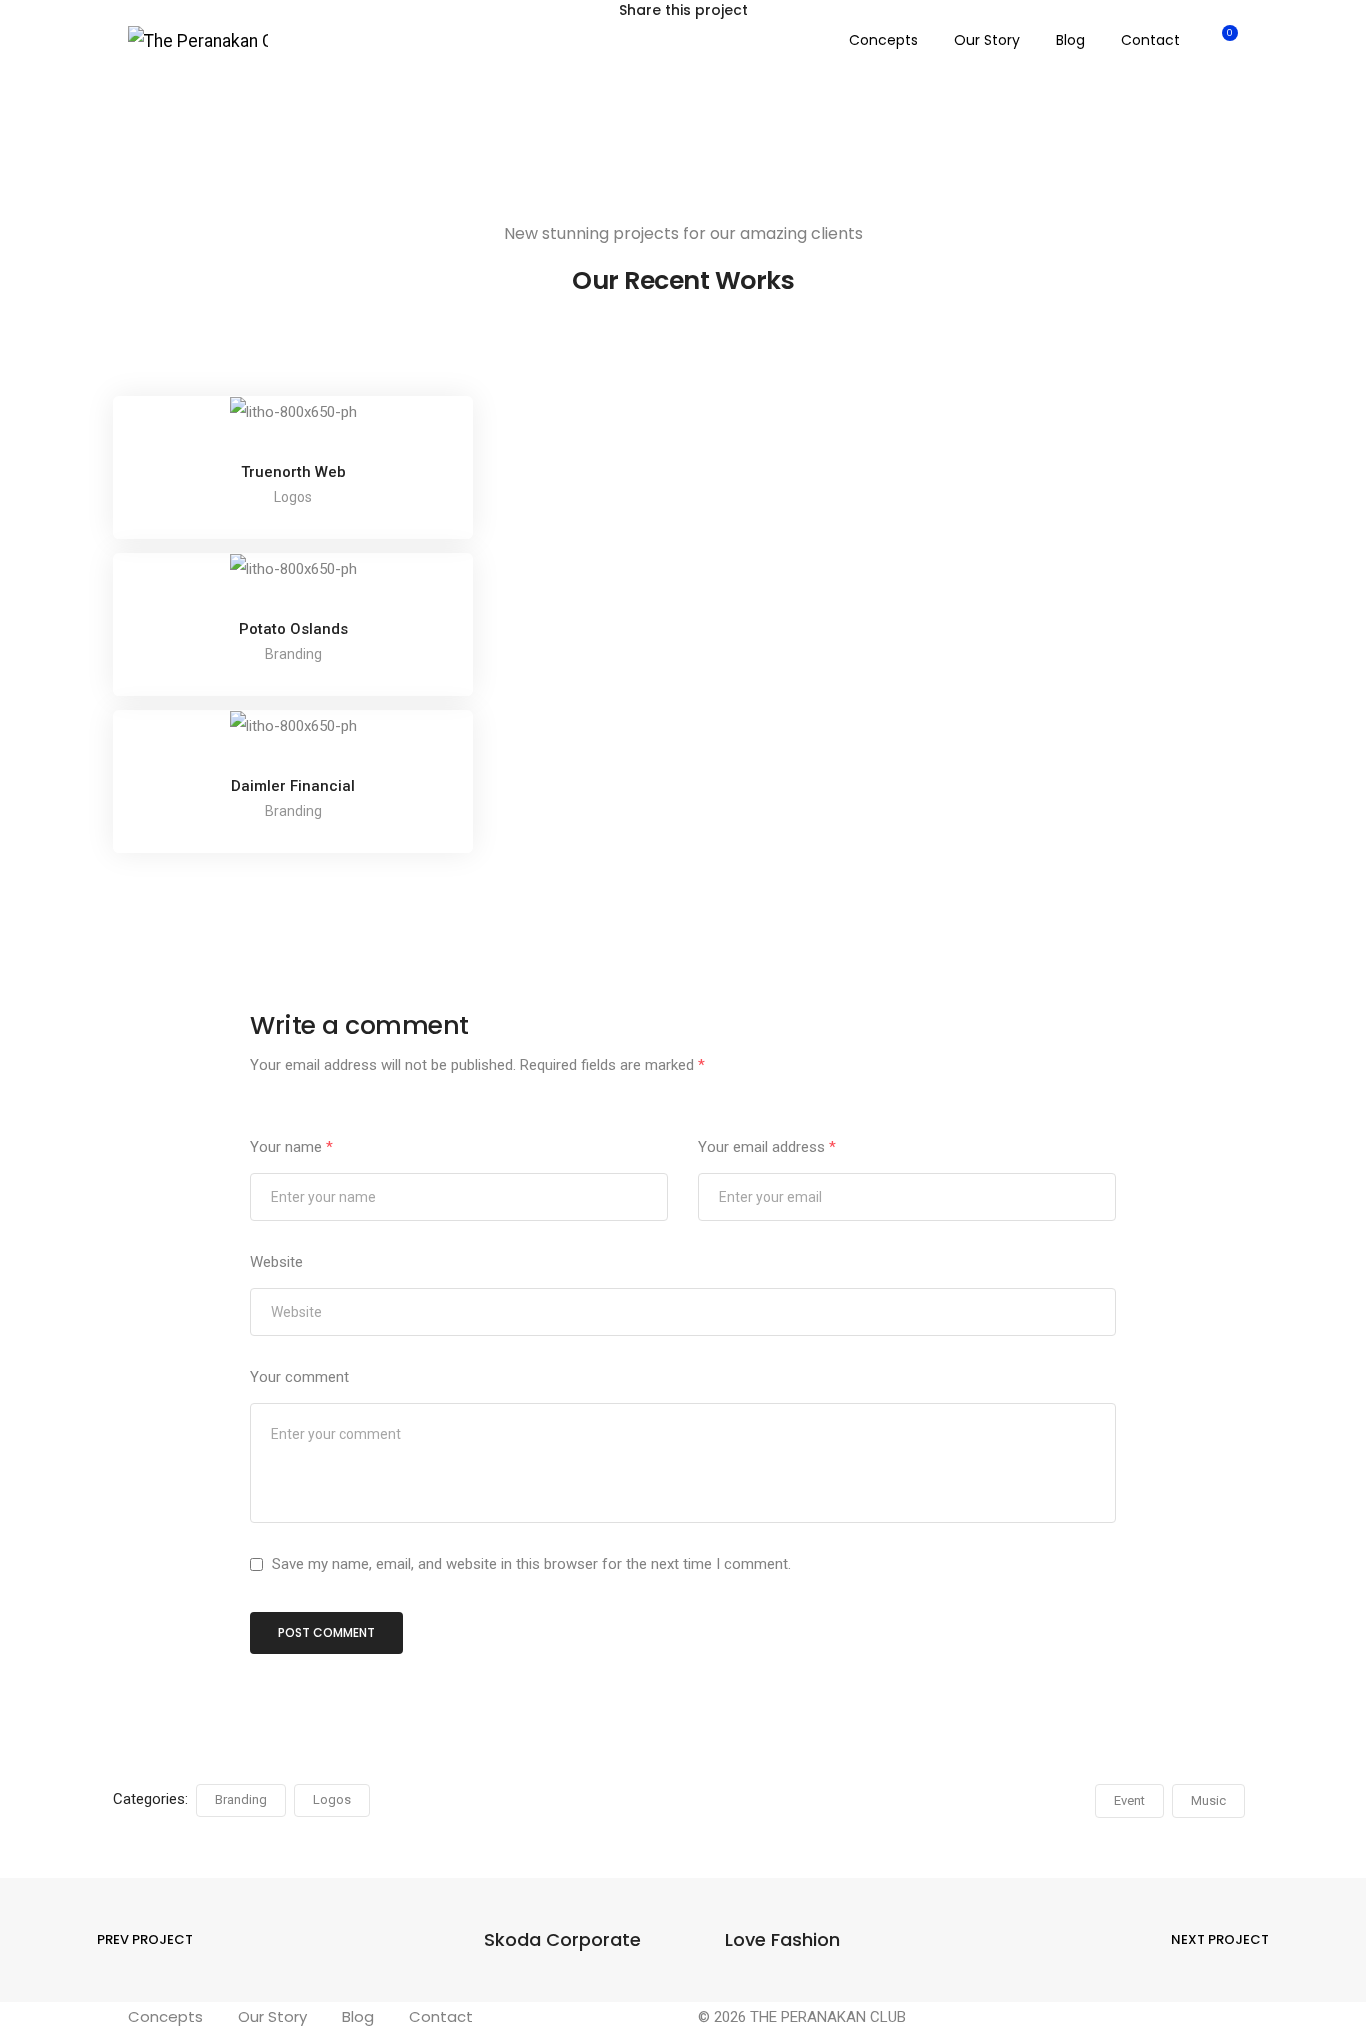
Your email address (767, 1147)
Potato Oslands (293, 629)
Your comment (299, 1377)
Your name (291, 1147)
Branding (241, 1799)
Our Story (987, 40)
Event (1129, 1800)
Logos (332, 1799)
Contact (1150, 40)
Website (276, 1262)
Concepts (883, 40)
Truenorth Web (293, 472)
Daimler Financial (293, 786)
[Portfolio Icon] (293, 427)
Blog (1070, 40)
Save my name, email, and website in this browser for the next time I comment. (531, 1564)
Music (1208, 1800)
